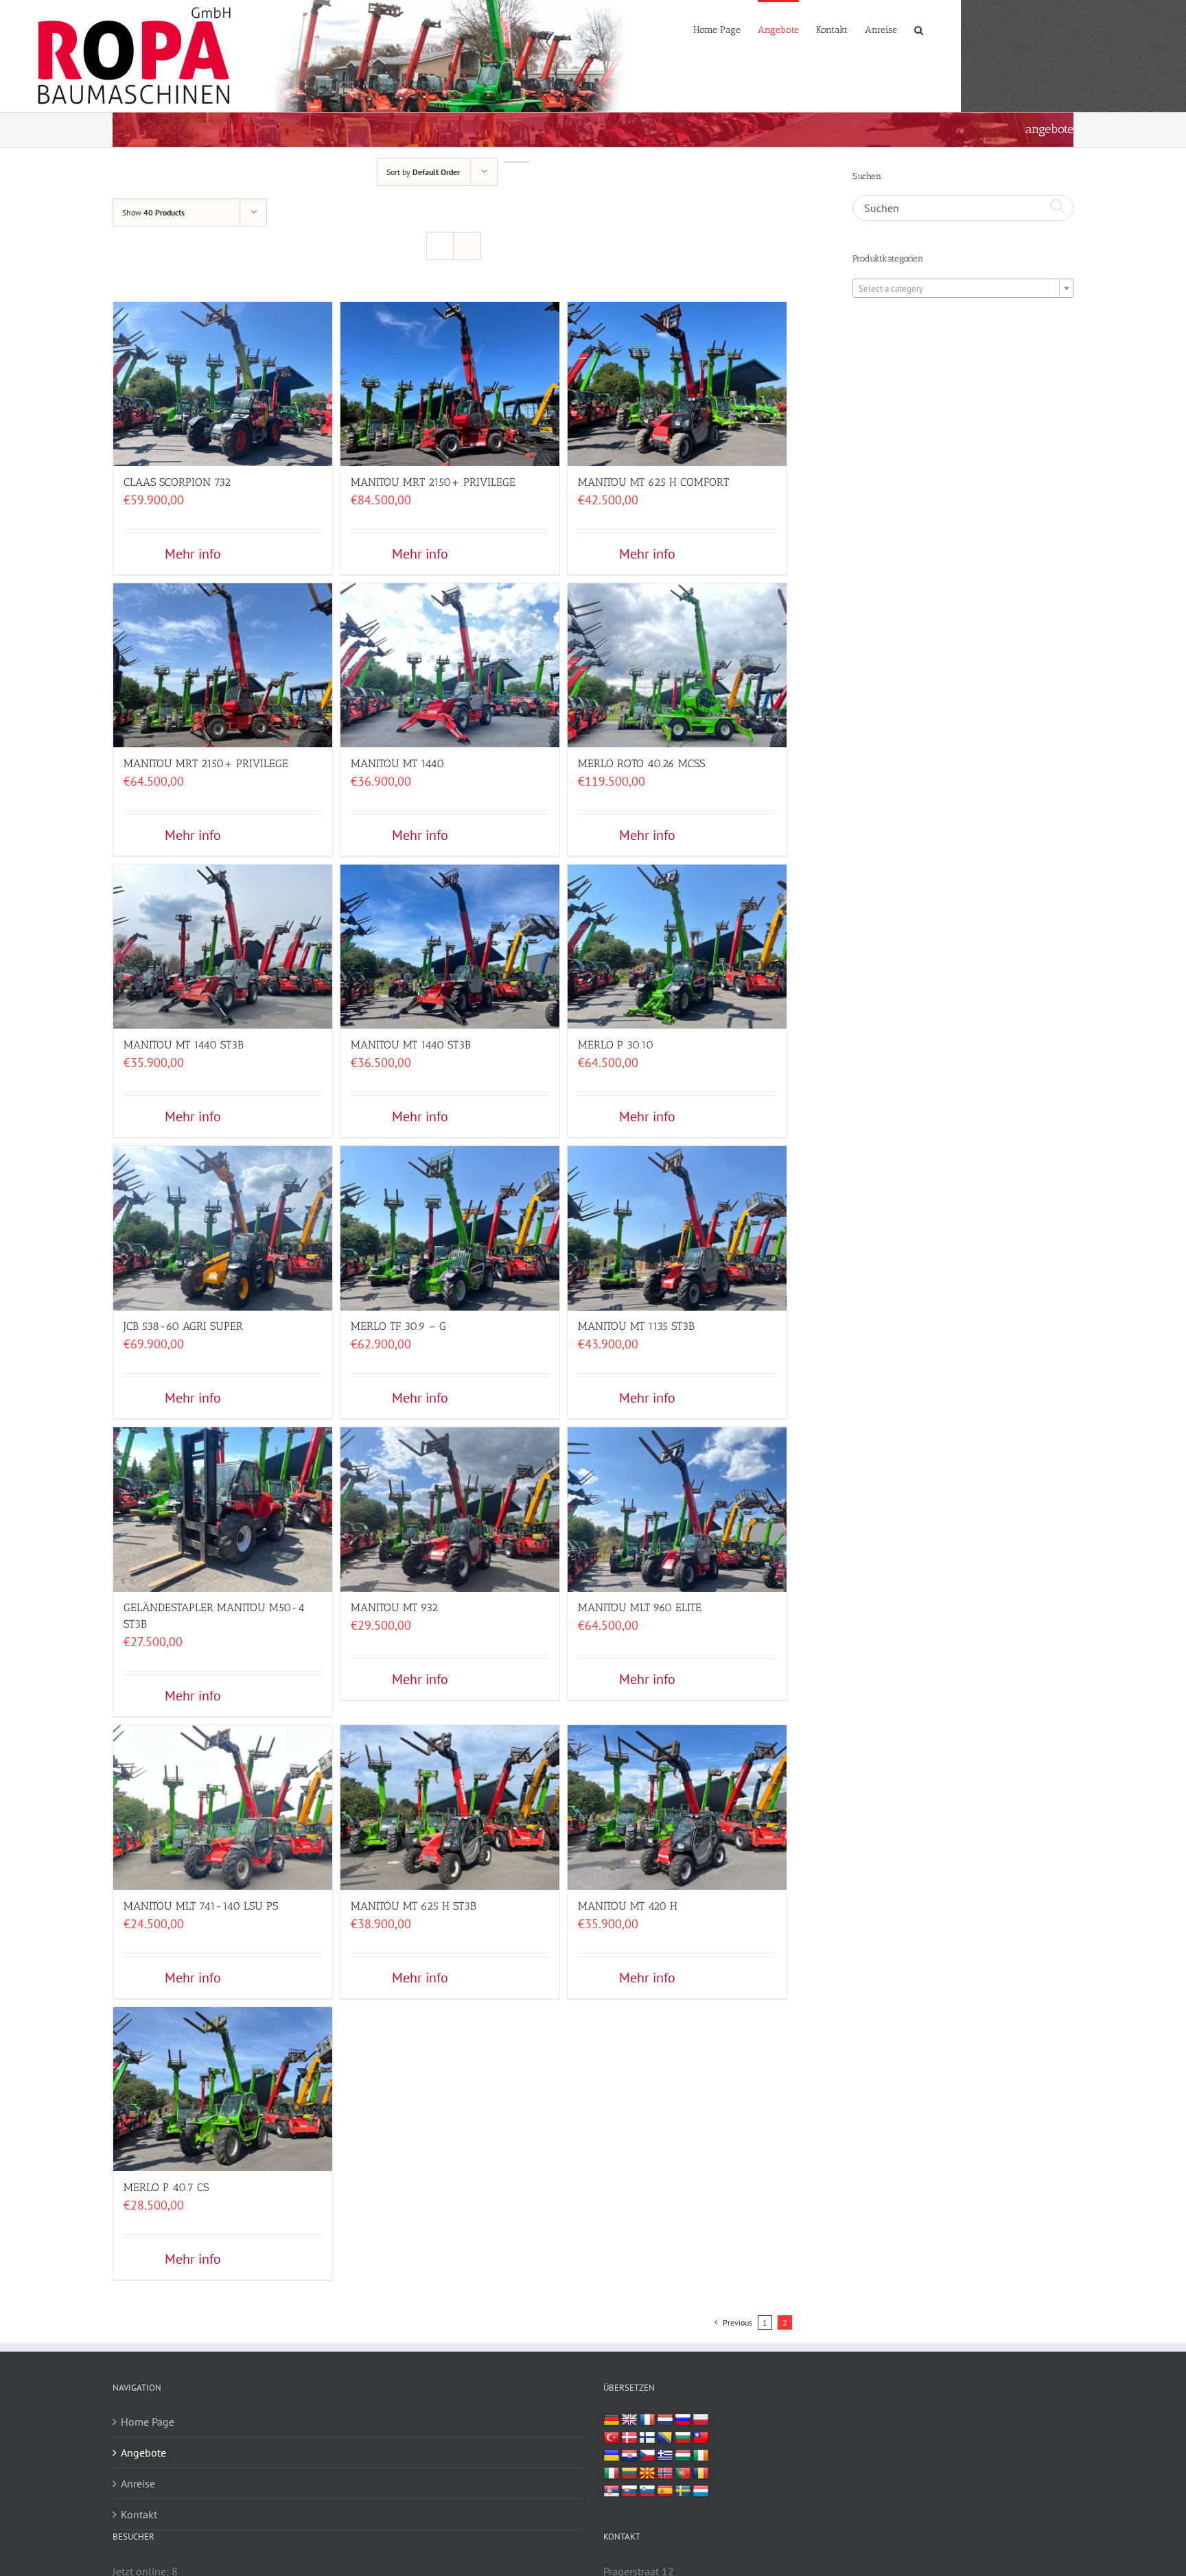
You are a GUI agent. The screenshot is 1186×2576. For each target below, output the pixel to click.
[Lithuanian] (629, 2474)
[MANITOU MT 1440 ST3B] (223, 944)
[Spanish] (665, 2492)
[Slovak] (629, 2492)
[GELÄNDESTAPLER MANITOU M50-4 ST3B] (223, 1507)
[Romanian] (701, 2474)
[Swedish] (683, 2492)
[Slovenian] (647, 2492)
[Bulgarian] (683, 2438)
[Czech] (647, 2456)
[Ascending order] (516, 162)
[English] (629, 2420)
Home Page (148, 2422)
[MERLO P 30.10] (677, 944)
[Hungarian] (683, 2456)
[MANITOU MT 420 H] (677, 1804)
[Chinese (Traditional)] (701, 2438)
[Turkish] (612, 2438)
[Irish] (701, 2456)
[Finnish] (647, 2438)
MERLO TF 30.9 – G (398, 1326)
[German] (612, 2420)
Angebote (143, 2452)
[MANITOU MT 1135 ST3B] (677, 1225)
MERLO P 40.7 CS (166, 2187)
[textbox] (963, 289)
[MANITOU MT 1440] (450, 663)
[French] (647, 2420)
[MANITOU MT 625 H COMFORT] (677, 381)
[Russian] (683, 2420)
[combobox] (963, 288)
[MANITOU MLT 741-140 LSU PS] (223, 1804)
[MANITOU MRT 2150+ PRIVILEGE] (450, 381)
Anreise (138, 2483)
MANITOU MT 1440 (397, 763)
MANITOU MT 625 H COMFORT (653, 482)
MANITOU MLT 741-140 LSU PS (201, 1906)
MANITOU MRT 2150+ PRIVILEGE (433, 482)
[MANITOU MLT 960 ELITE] (677, 1507)
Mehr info (193, 554)
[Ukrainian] (612, 2456)
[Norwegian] (665, 2474)
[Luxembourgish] (701, 2492)
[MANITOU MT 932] (450, 1507)
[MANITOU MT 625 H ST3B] (450, 1804)
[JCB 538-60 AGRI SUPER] (223, 1225)
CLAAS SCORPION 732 (177, 482)
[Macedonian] (647, 2474)
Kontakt (139, 2514)
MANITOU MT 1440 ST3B (184, 1045)
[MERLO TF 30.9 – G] (450, 1225)
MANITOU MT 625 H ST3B (414, 1906)
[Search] (919, 29)
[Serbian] (612, 2492)
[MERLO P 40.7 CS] (223, 2086)
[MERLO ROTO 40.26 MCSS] (677, 663)
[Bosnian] (665, 2438)
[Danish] (629, 2438)
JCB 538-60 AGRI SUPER (183, 1326)
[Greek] (665, 2456)
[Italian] (612, 2474)
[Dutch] (665, 2420)
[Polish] (701, 2420)
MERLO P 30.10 (616, 1045)
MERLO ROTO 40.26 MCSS (641, 763)
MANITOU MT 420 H (628, 1906)
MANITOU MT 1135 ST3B (636, 1326)
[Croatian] (629, 2456)
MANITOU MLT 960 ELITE (640, 1607)
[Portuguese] (683, 2474)
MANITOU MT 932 (394, 1607)
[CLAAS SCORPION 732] (223, 381)
